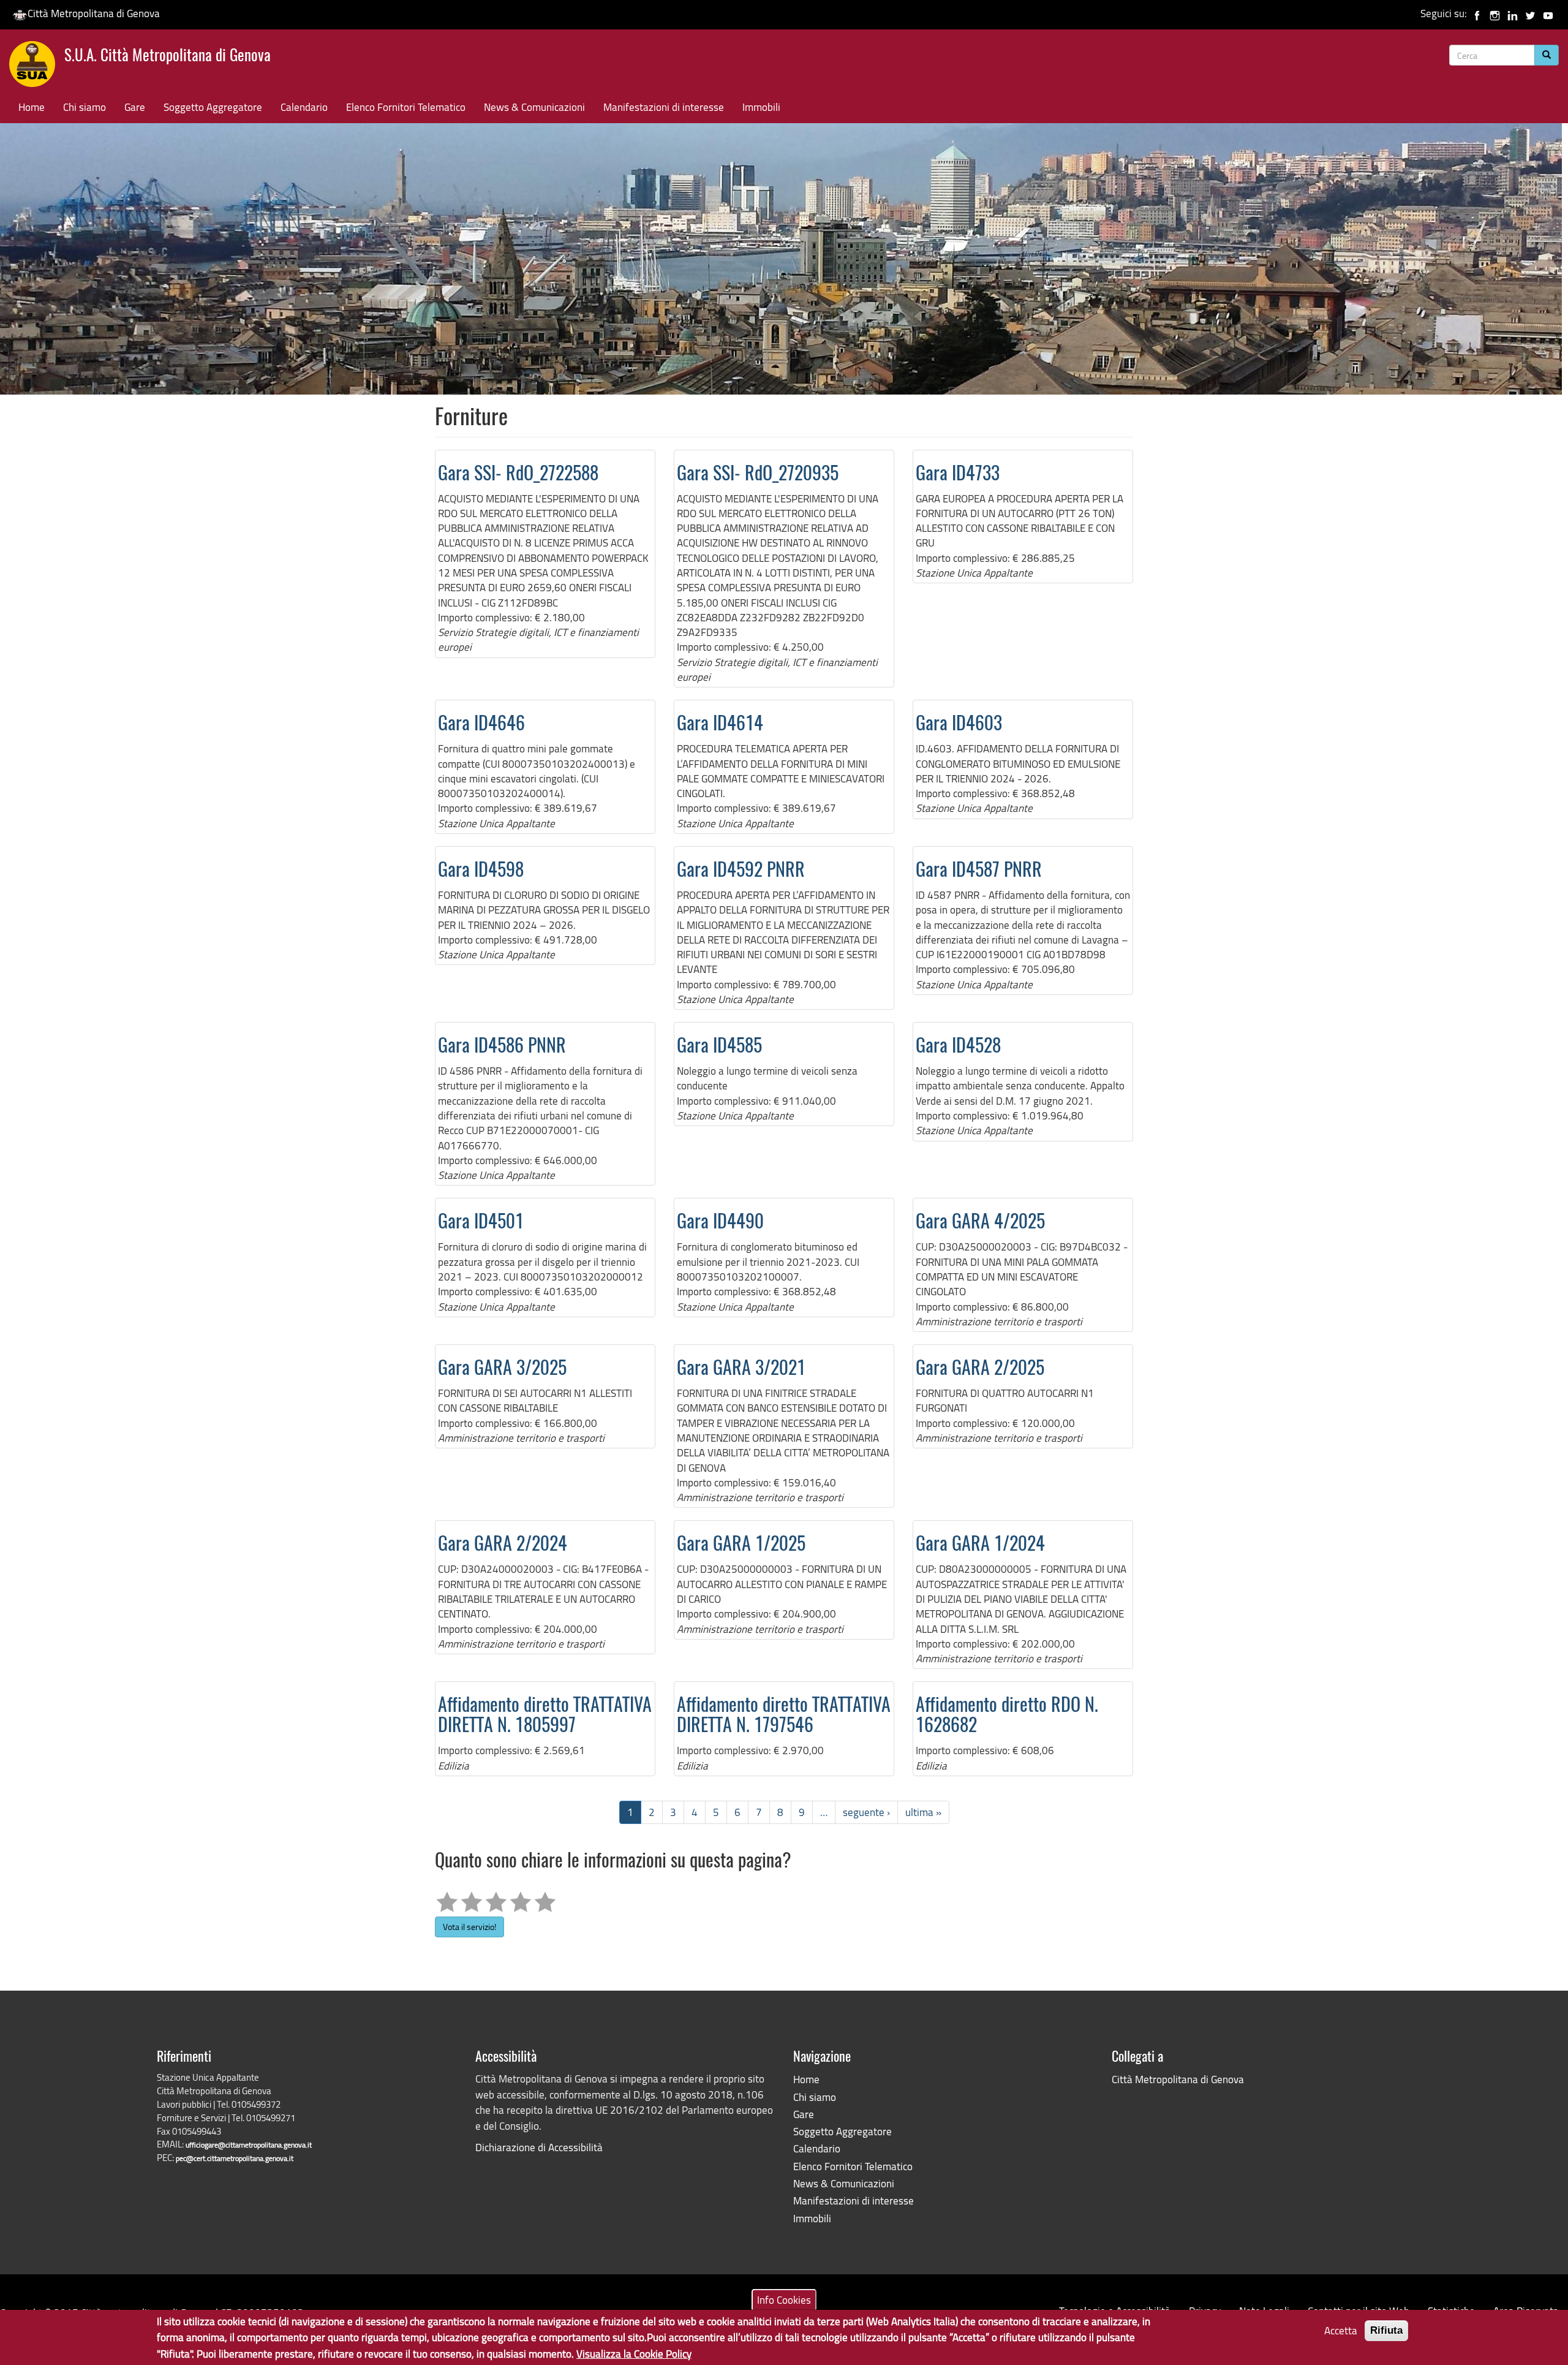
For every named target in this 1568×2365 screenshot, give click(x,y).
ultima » (923, 1812)
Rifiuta (1386, 2330)
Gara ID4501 (481, 1223)
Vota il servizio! (469, 1927)
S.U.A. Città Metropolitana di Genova (168, 57)
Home (32, 107)
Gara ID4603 (959, 725)
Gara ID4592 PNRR (741, 871)
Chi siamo (85, 107)
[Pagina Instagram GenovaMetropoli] (1495, 13)
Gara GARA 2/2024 (503, 1545)
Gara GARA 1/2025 (741, 1545)
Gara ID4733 (958, 475)
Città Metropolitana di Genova (94, 13)
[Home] (37, 67)
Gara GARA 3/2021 (741, 1369)
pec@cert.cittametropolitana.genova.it (235, 2158)
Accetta (1341, 2330)
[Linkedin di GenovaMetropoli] (1513, 13)
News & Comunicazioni (534, 107)
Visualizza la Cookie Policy (634, 2353)
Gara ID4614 (720, 725)
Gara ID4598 (481, 871)
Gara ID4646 (481, 725)
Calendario (304, 107)
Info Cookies (784, 2300)
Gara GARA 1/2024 (980, 1545)
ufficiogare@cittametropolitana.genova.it (249, 2145)
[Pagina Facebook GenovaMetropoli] (1477, 13)
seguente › (866, 1812)
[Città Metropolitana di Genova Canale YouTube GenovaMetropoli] (1548, 13)
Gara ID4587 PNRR (979, 871)
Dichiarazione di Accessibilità (539, 2147)
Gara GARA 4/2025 (980, 1223)
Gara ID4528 (958, 1047)
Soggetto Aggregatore (213, 107)
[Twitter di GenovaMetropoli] (1530, 13)
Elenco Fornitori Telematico (406, 107)
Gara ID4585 (719, 1047)
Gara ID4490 (720, 1223)
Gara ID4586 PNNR (502, 1047)
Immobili (761, 107)
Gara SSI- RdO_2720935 (758, 475)
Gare (135, 107)
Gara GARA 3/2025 (502, 1369)
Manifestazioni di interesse (664, 107)
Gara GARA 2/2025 (980, 1369)
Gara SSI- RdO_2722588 (518, 475)
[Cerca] (1547, 55)
